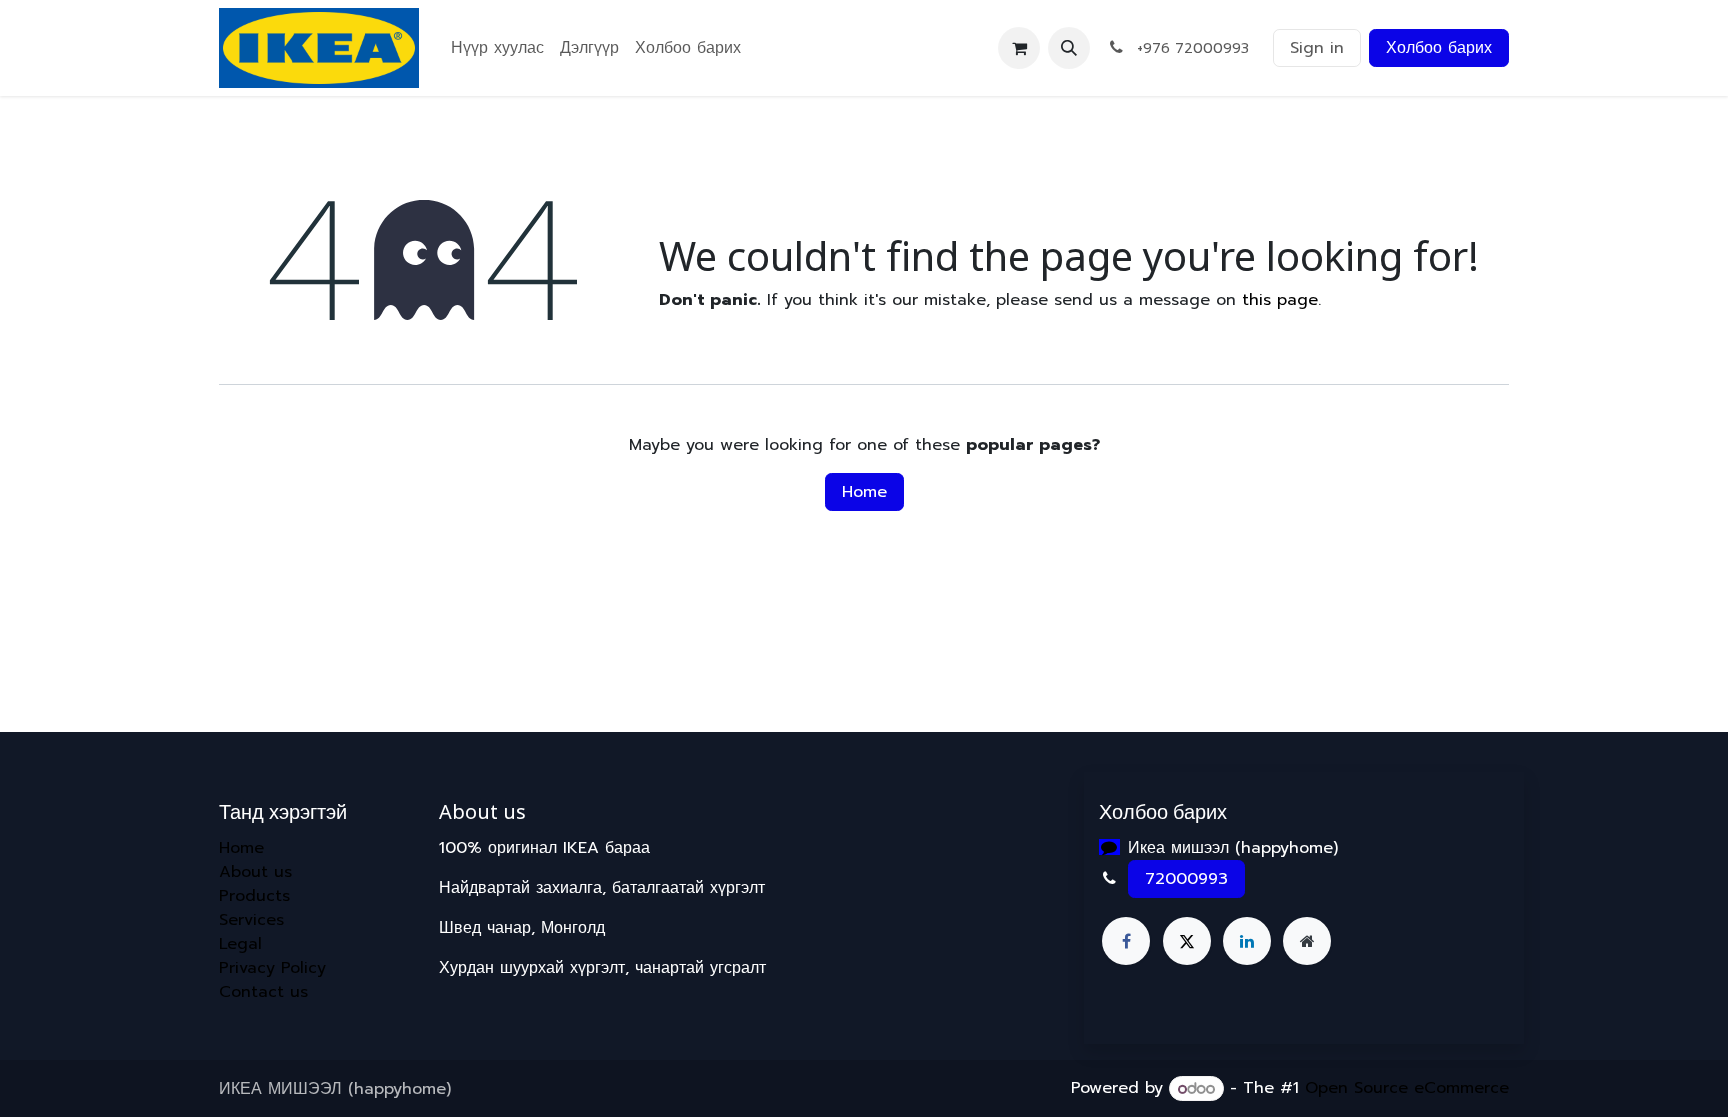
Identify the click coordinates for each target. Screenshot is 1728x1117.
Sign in (1317, 48)
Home (864, 492)
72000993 (1186, 879)
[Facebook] (1126, 941)
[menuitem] (497, 48)
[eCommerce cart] (1019, 48)
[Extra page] (1307, 941)
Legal (240, 944)
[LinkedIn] (1247, 941)
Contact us (263, 992)
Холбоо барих (1439, 48)
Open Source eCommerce (1407, 1089)
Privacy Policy (272, 968)
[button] (1069, 48)
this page (1280, 300)
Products (254, 896)
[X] (1187, 941)
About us (255, 872)
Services (251, 920)
